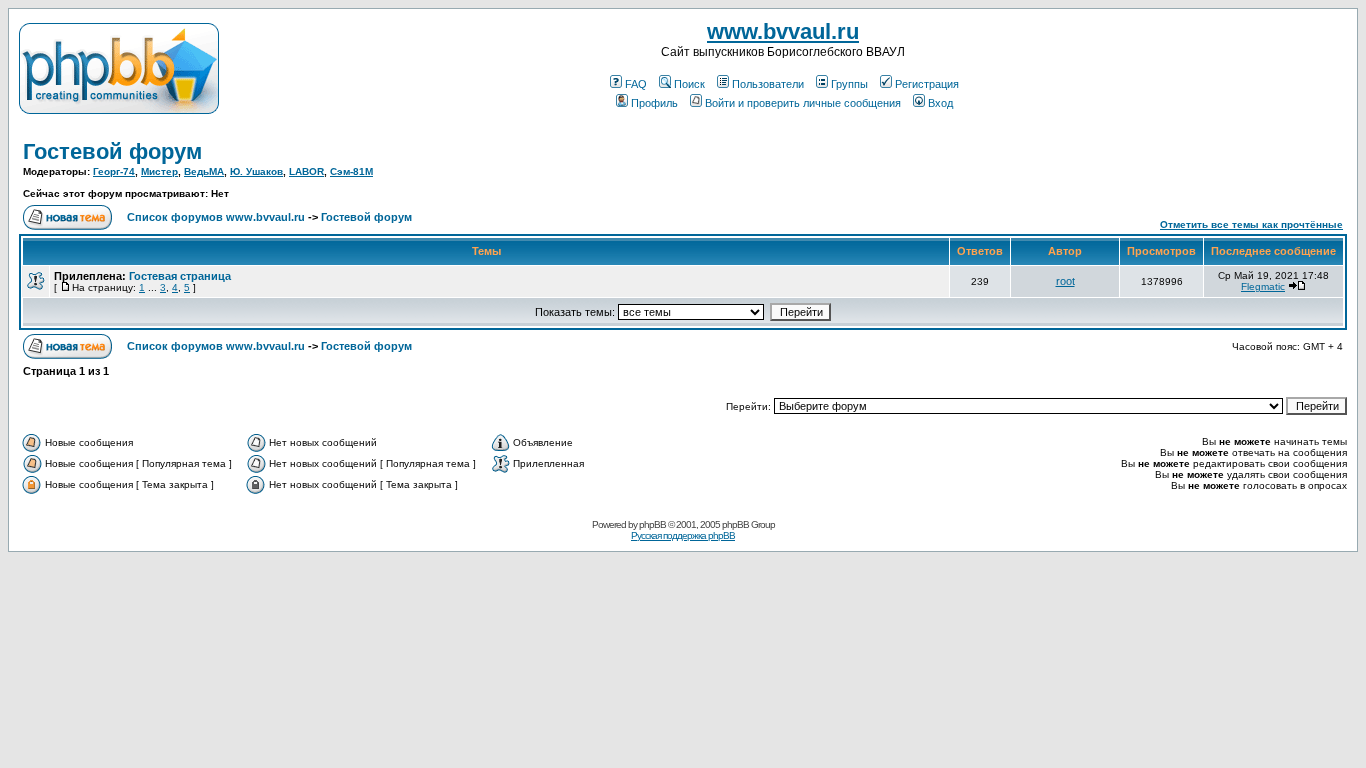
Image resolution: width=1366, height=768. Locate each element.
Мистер (159, 171)
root (1065, 281)
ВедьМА (204, 171)
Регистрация (927, 84)
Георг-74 (114, 171)
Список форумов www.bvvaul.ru (216, 217)
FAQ (636, 84)
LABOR (306, 171)
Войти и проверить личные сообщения (803, 103)
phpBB (652, 524)
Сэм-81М (351, 171)
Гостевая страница (180, 276)
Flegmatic (1263, 286)
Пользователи (768, 84)
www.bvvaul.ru (783, 31)
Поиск (689, 84)
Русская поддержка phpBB (683, 535)
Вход (940, 103)
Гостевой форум (112, 151)
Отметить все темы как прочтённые (1251, 224)
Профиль (654, 103)
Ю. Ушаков (256, 171)
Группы (849, 84)
